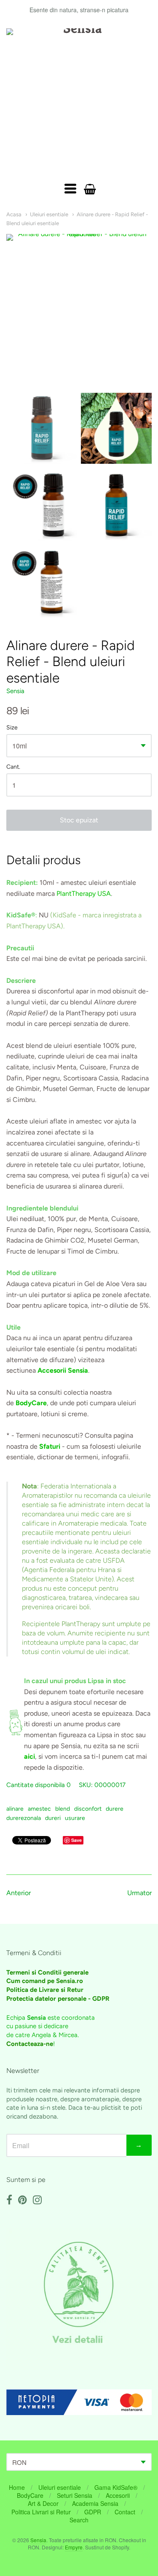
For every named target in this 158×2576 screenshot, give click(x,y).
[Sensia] (79, 101)
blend (63, 1809)
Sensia (15, 691)
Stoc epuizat (79, 820)
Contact (125, 2512)
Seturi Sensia (75, 2495)
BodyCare (30, 2495)
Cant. (13, 767)
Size (12, 728)
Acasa (14, 214)
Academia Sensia (95, 2503)
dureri (53, 1818)
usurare (75, 1818)
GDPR (93, 2512)
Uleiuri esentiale (49, 214)
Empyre (74, 2547)
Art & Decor (43, 2503)
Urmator (139, 1893)
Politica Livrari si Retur (41, 2512)
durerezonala (24, 1818)
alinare (15, 1809)
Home (17, 2487)
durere (115, 1809)
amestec (39, 1809)
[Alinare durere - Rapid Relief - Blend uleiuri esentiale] (42, 428)
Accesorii (118, 2495)
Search (79, 2520)
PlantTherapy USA (84, 894)
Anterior (19, 1893)
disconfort (88, 1809)
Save (76, 1840)
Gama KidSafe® (116, 2487)
